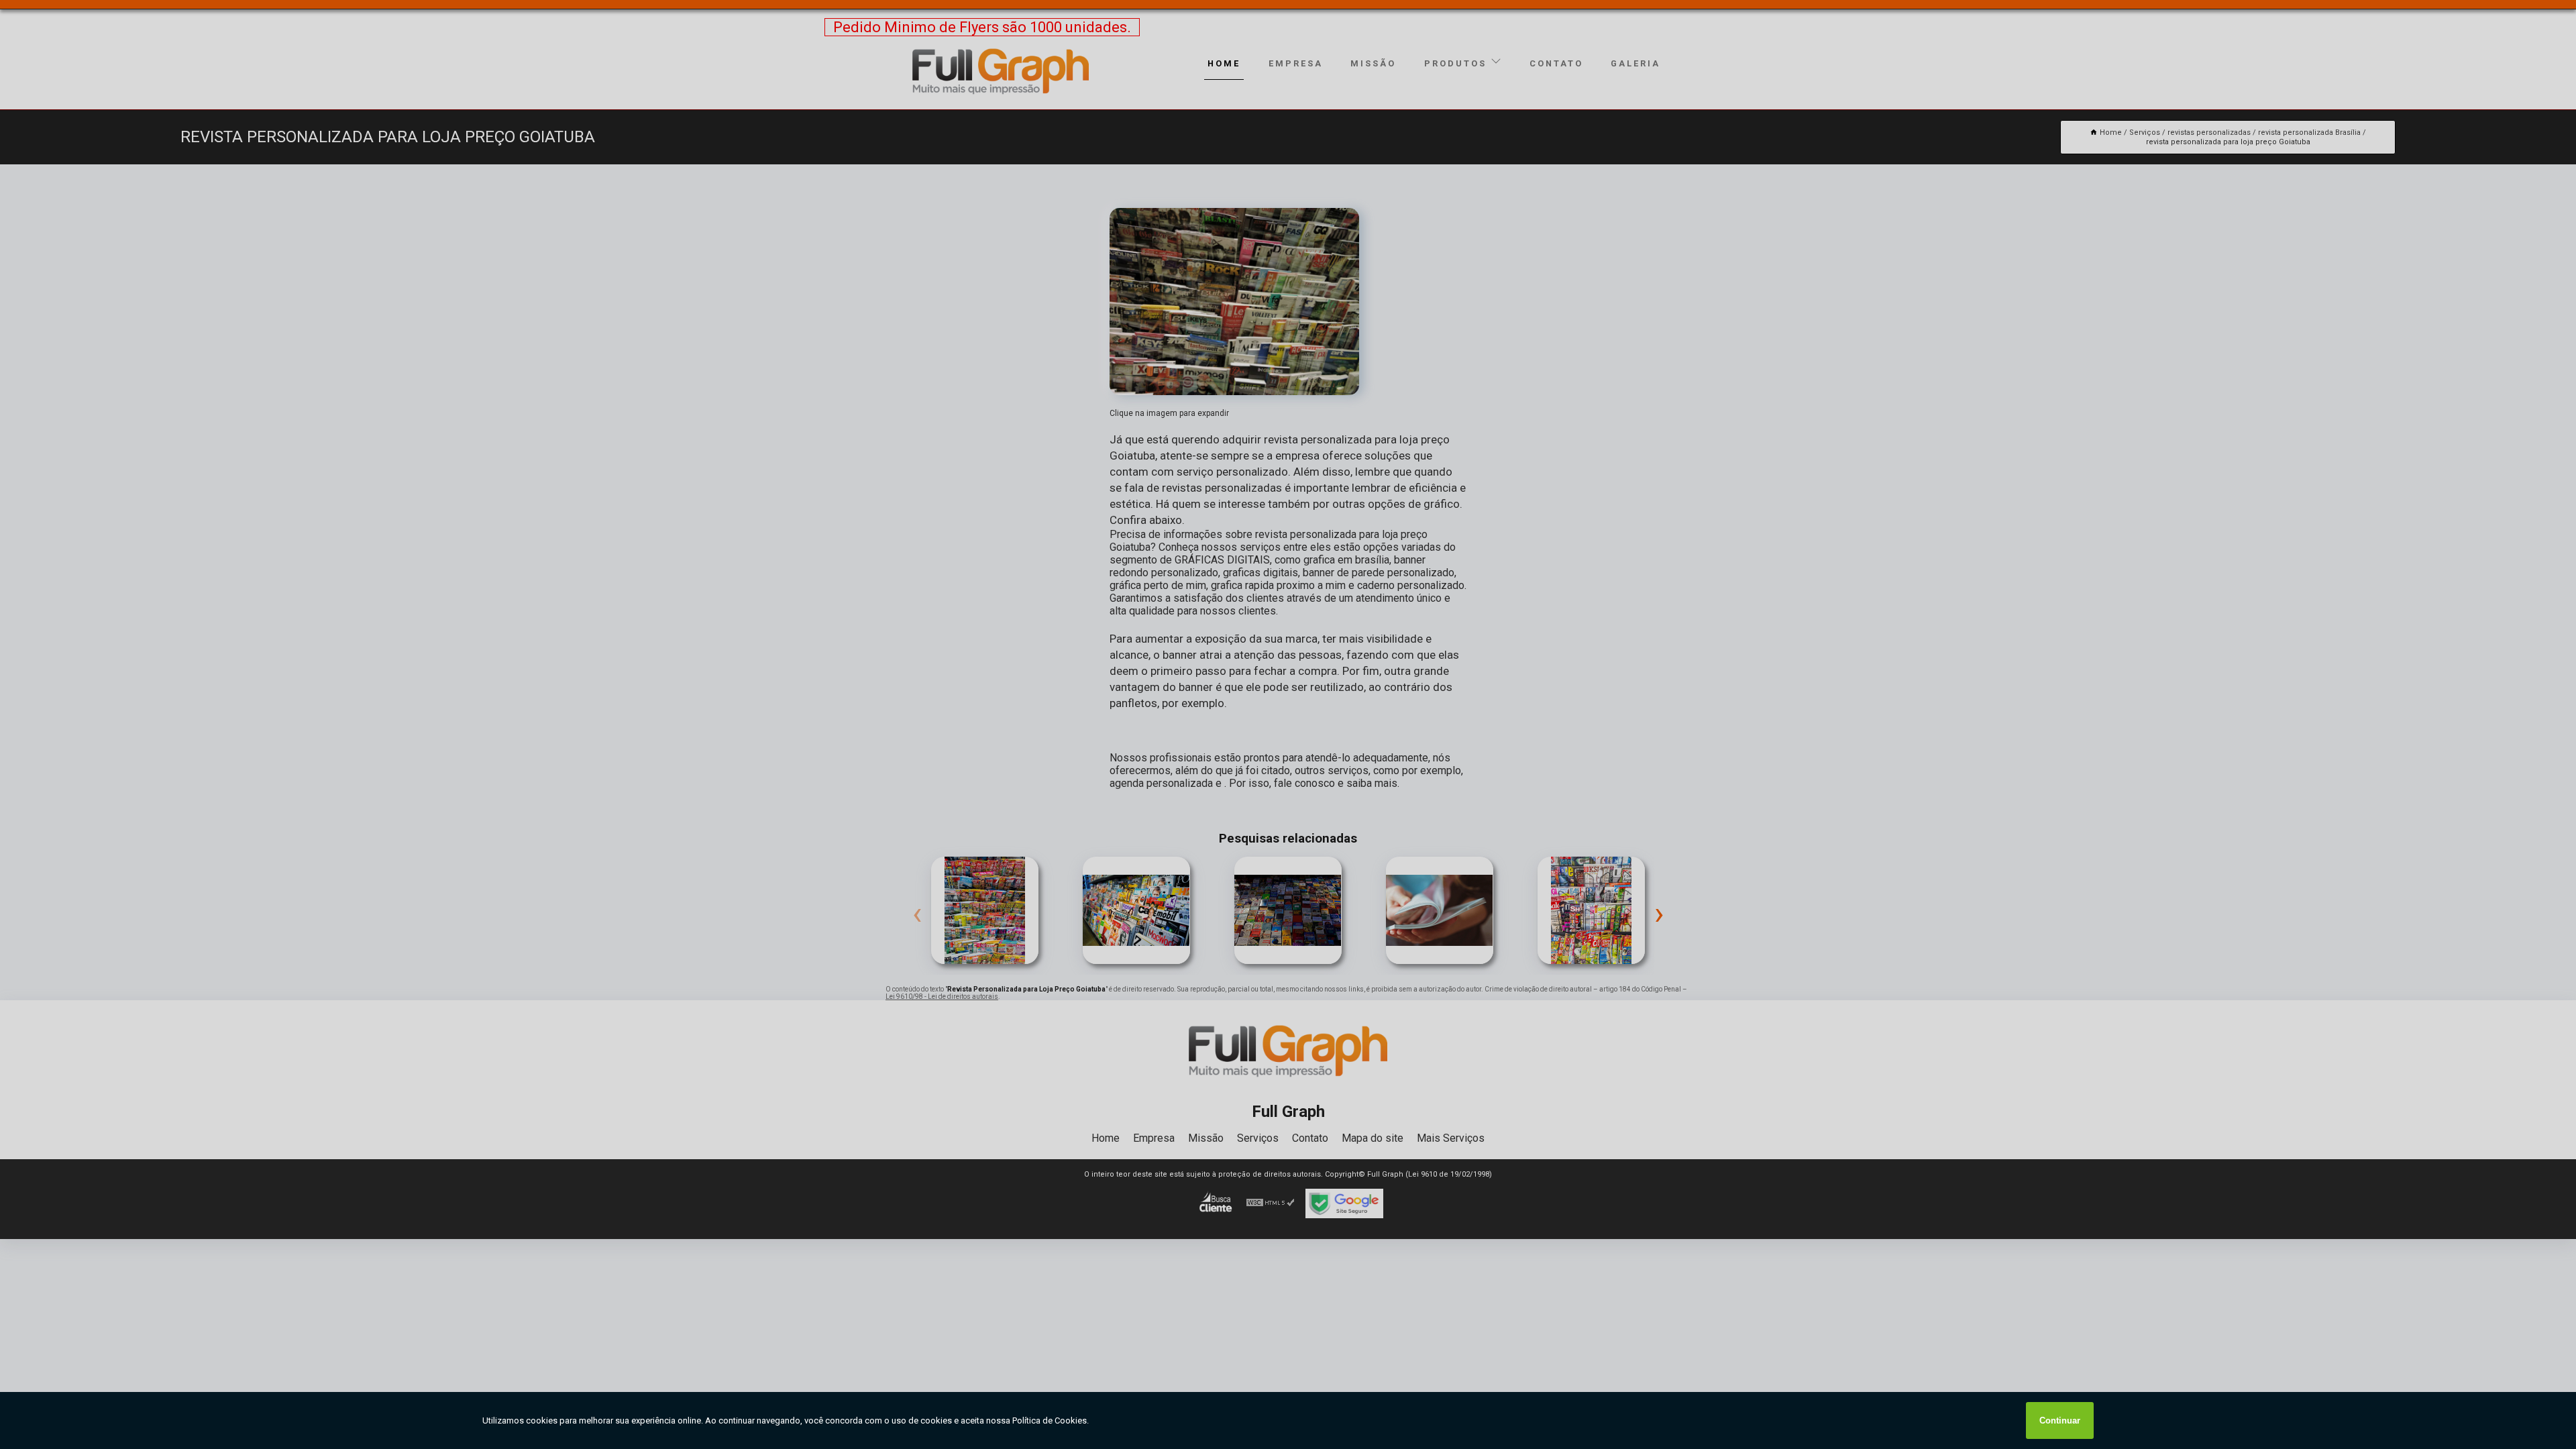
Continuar (2060, 1420)
